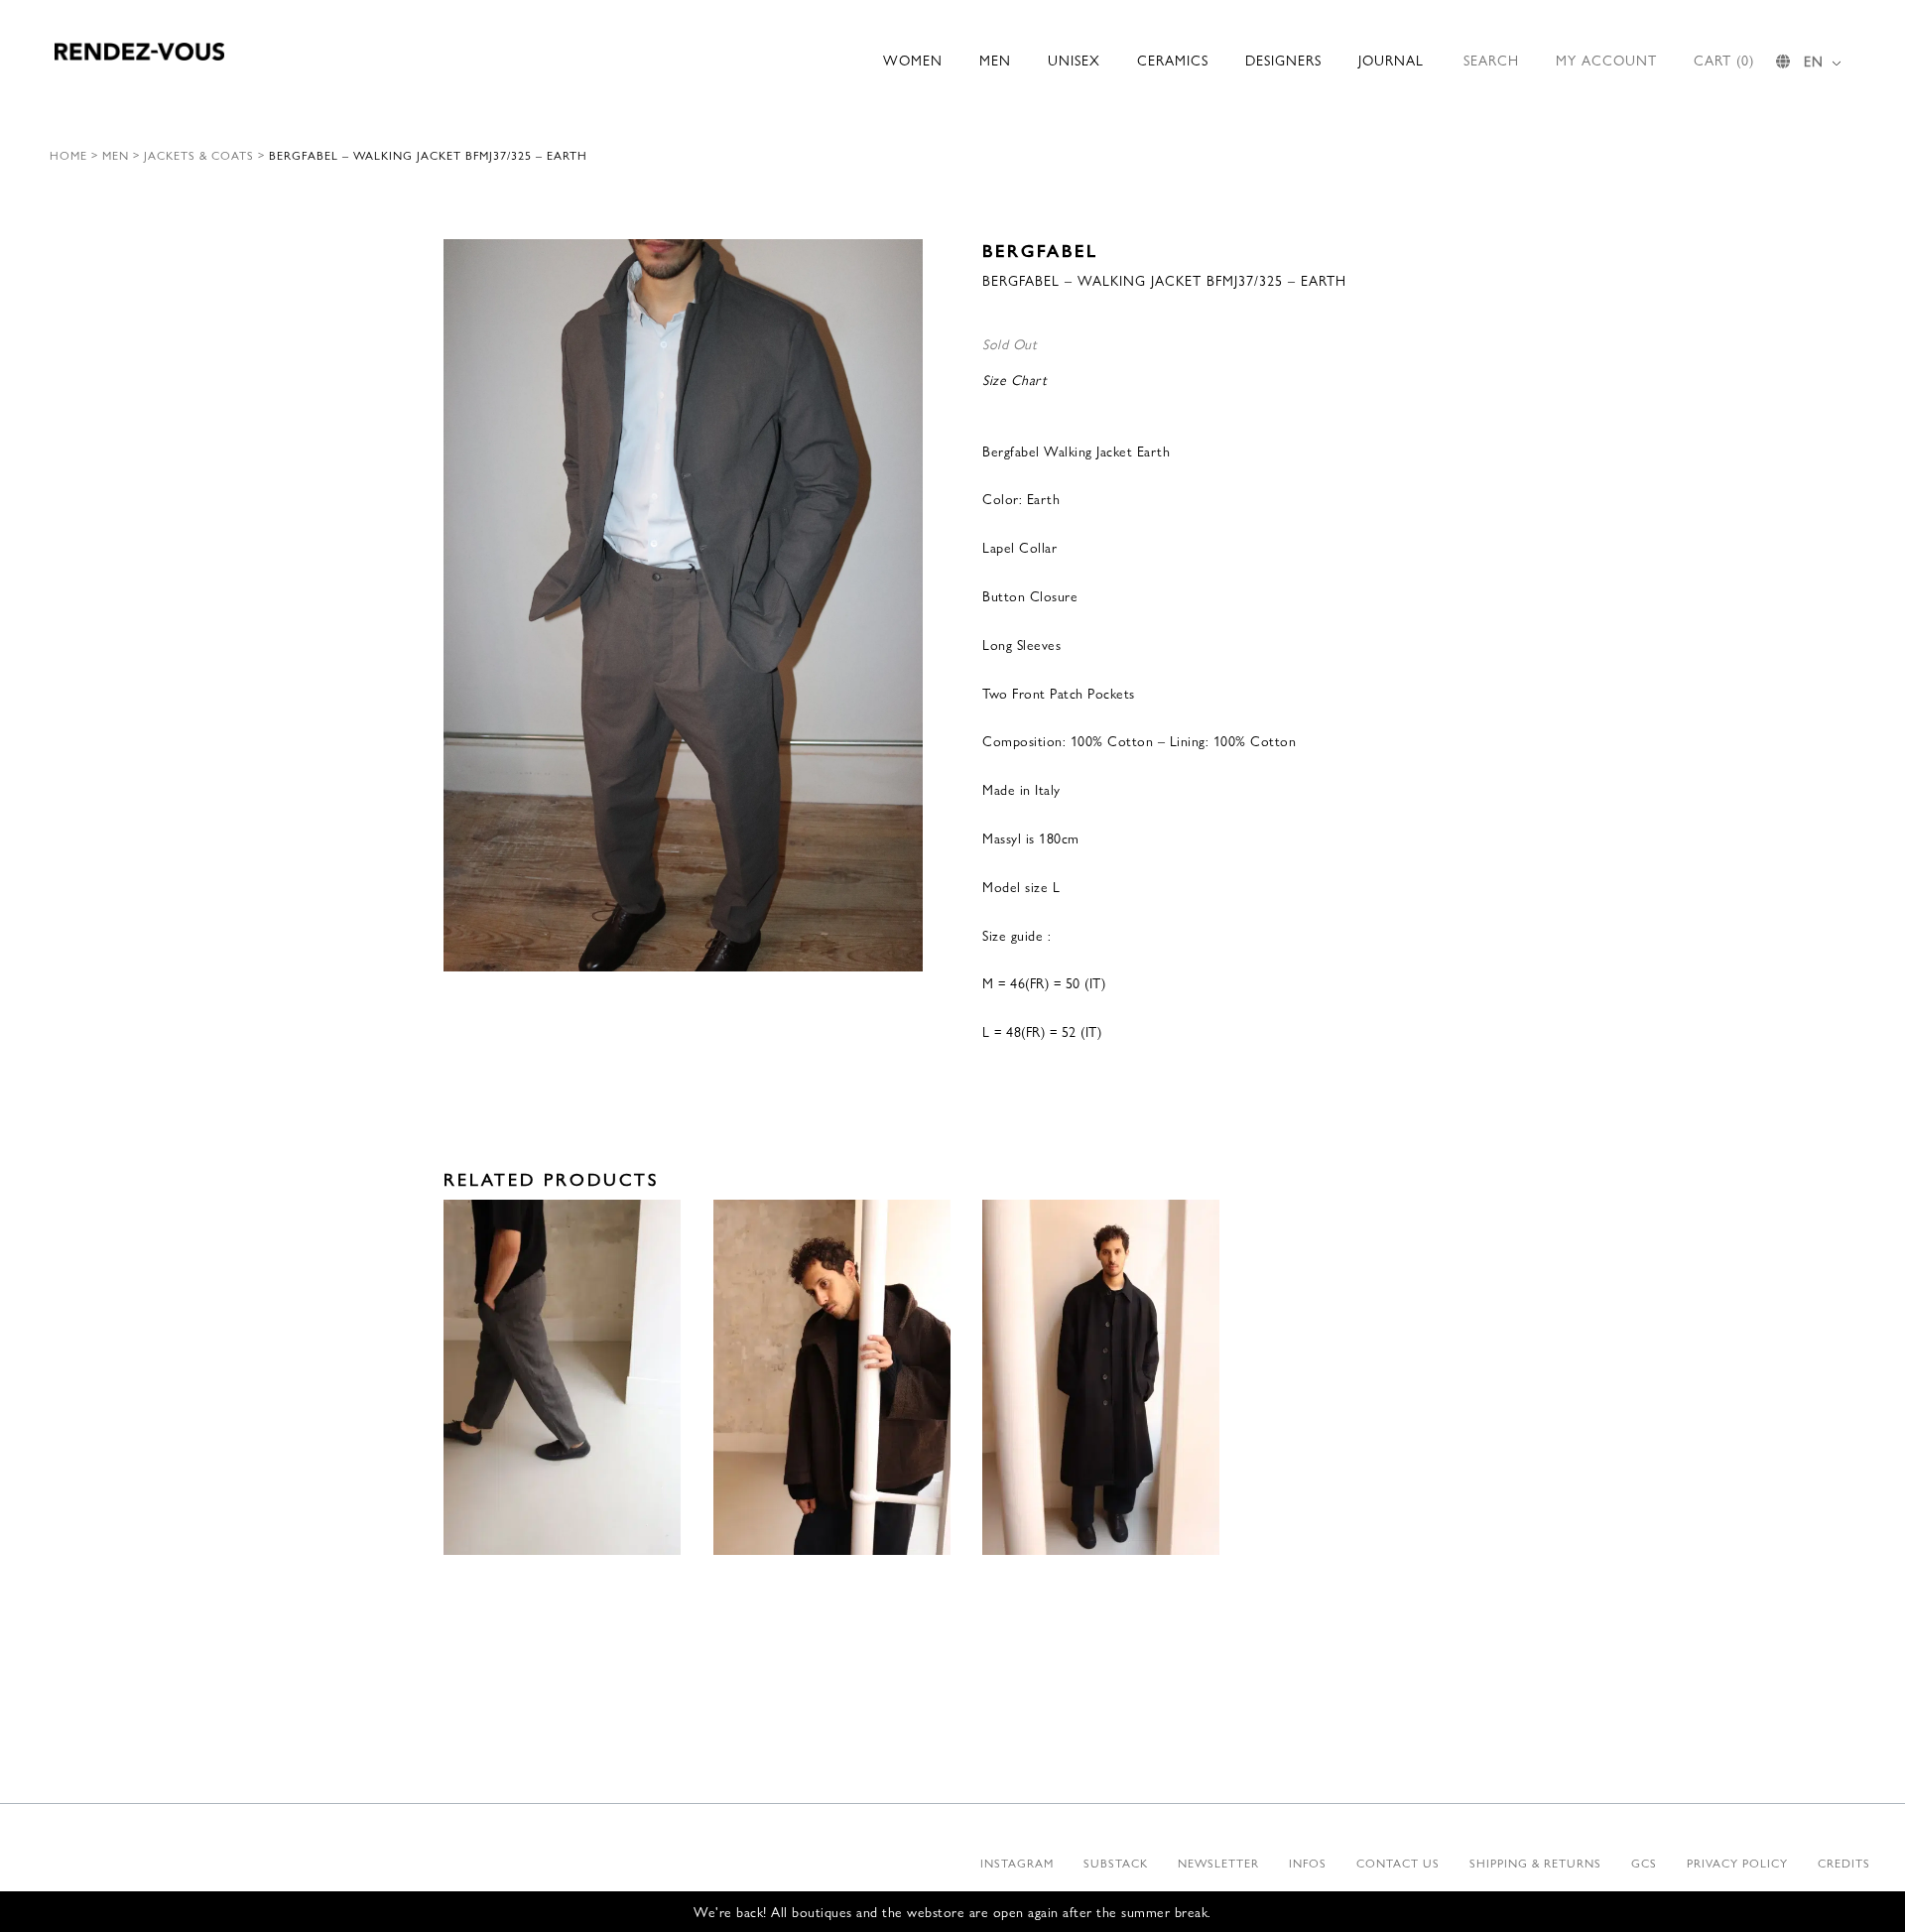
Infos (1308, 1863)
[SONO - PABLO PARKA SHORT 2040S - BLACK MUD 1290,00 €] (832, 1378)
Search (1491, 60)
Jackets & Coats (199, 155)
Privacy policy (1737, 1863)
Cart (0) (1724, 60)
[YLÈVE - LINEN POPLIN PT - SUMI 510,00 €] (562, 1378)
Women (913, 60)
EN (1814, 61)
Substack (1116, 1863)
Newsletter (1218, 1863)
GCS (1644, 1863)
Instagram (1017, 1863)
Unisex (1074, 60)
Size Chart (1015, 379)
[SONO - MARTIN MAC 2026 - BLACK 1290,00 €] (1101, 1378)
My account (1606, 60)
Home (68, 155)
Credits (1844, 1863)
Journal (1391, 60)
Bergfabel (1040, 250)
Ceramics (1173, 60)
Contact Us (1398, 1863)
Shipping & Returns (1535, 1863)
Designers (1283, 60)
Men (995, 60)
